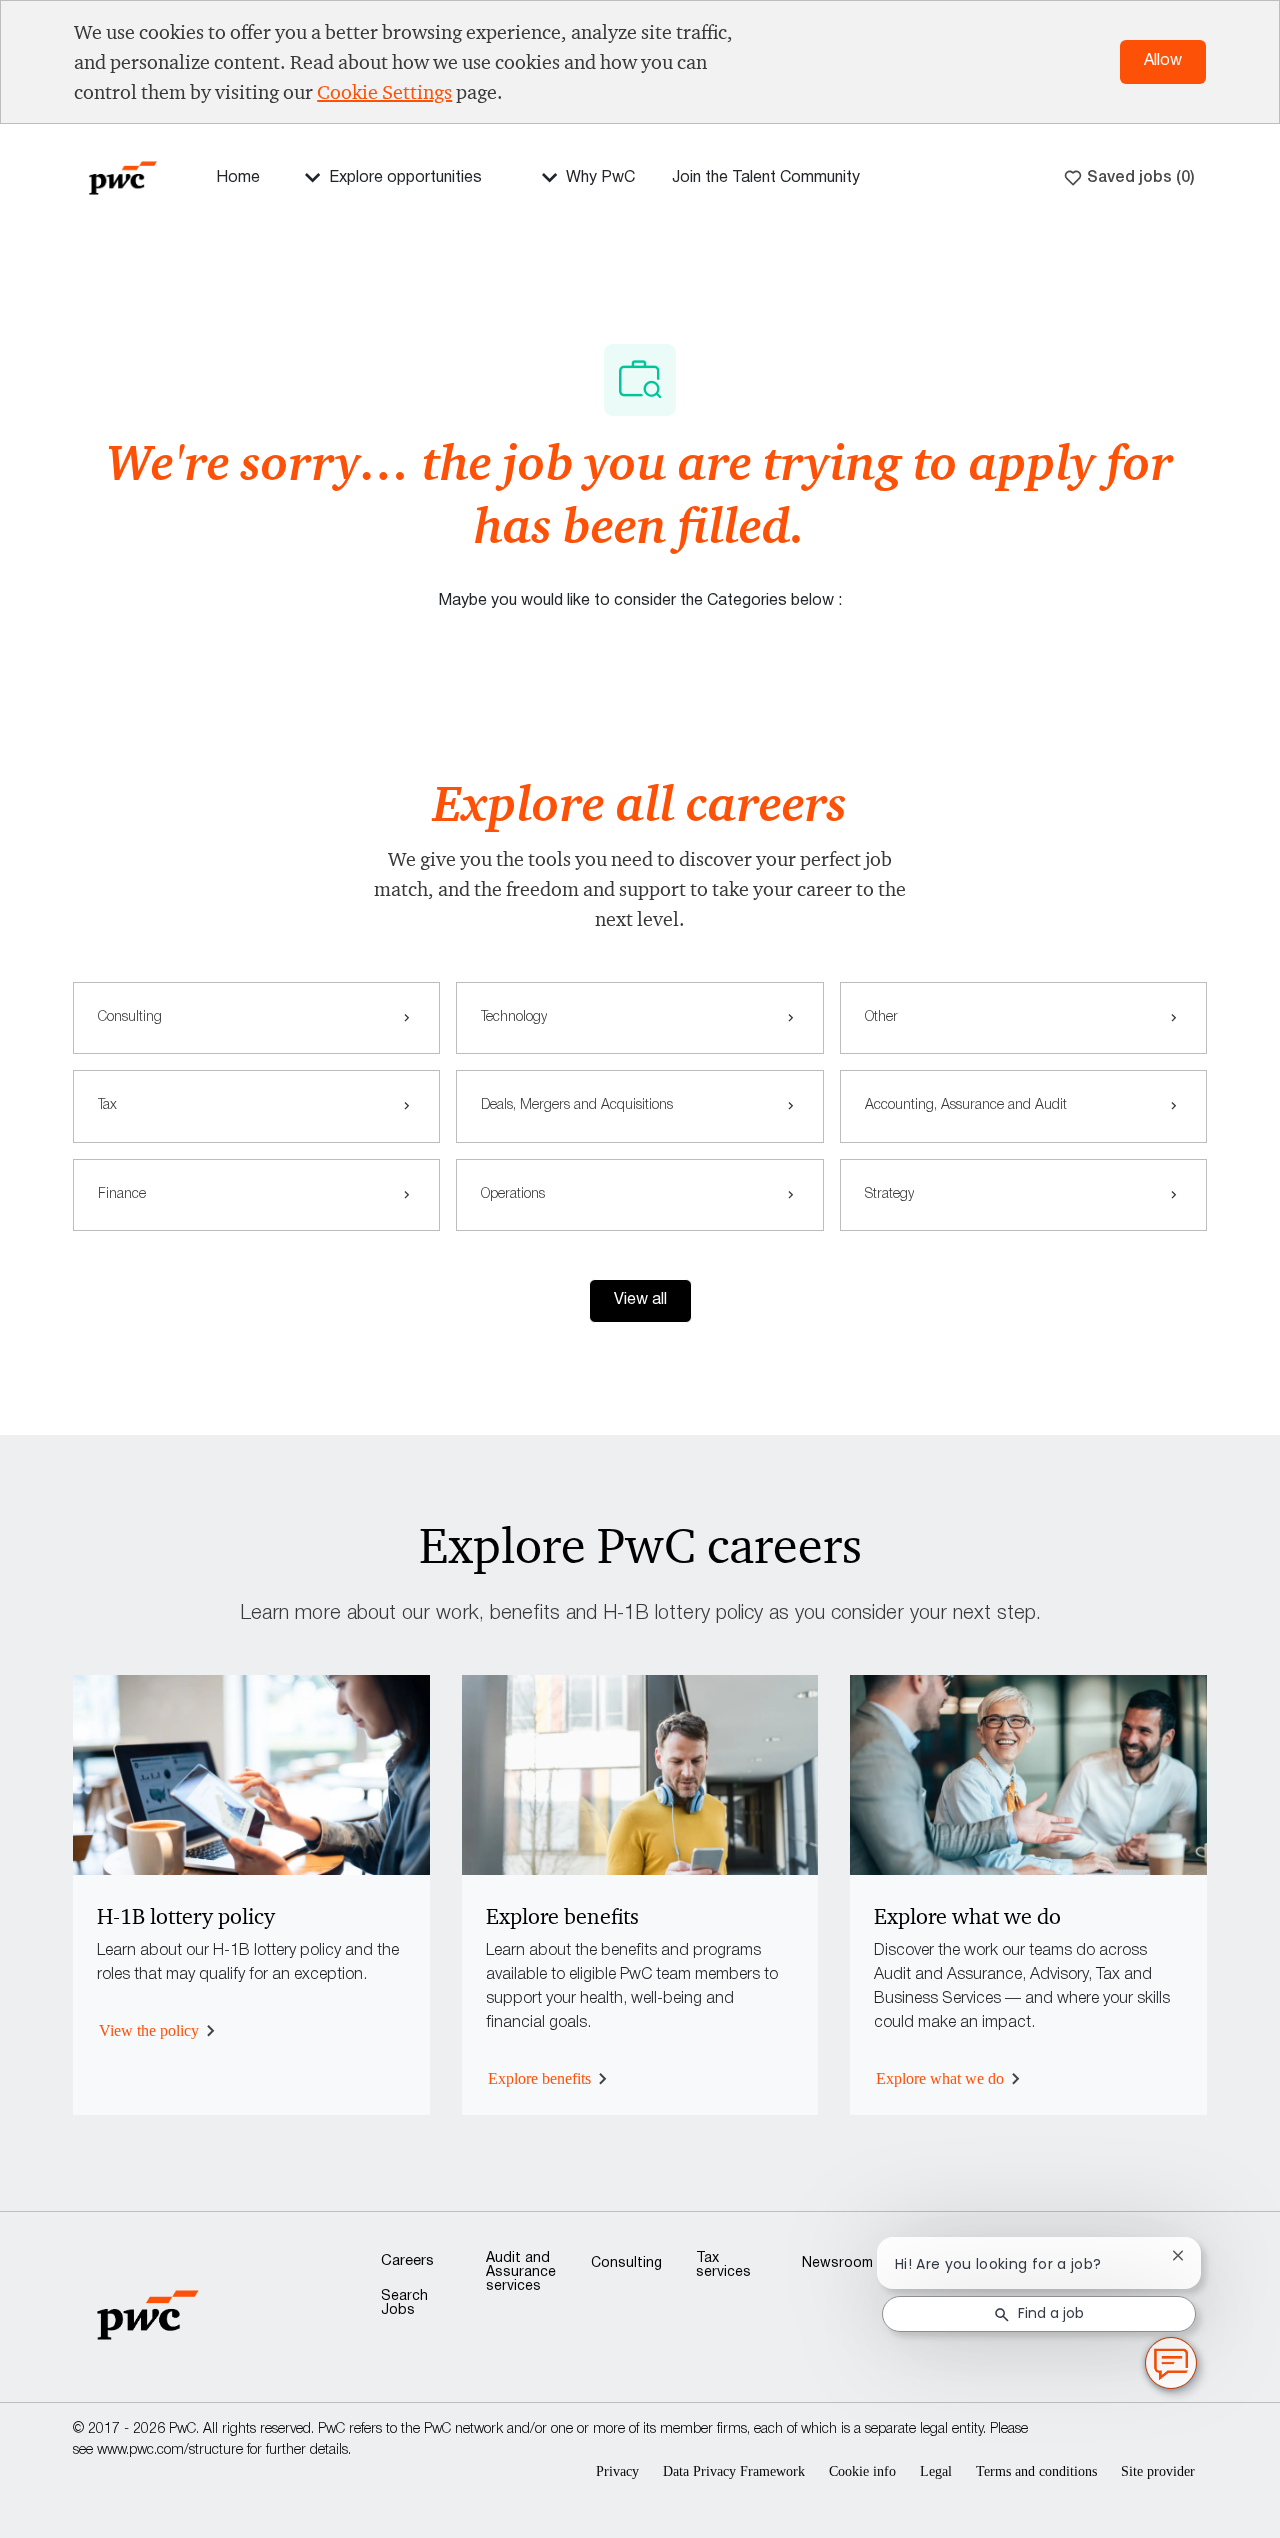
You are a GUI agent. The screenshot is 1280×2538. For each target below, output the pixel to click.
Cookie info (862, 2471)
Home (238, 178)
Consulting (626, 2263)
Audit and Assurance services (521, 2272)
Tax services (723, 2265)
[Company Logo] (123, 176)
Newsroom (837, 2263)
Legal (936, 2471)
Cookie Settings (384, 92)
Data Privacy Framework (734, 2471)
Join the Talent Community (766, 178)
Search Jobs (404, 2303)
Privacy (617, 2471)
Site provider (1158, 2471)
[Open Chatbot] (1171, 2363)
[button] (640, 1301)
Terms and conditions (1036, 2471)
